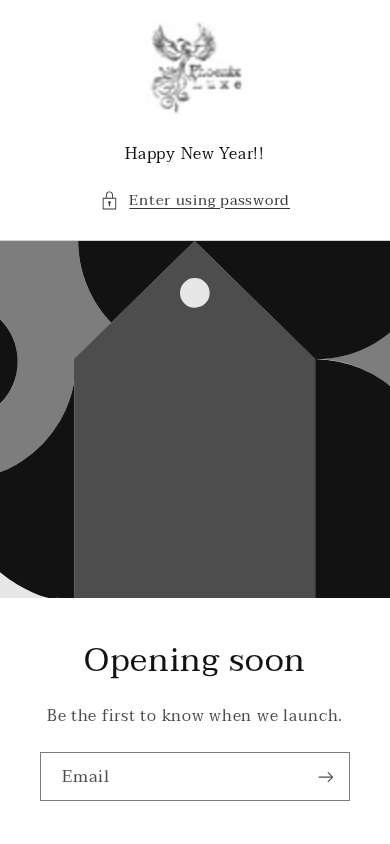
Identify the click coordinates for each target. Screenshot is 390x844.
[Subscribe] (326, 776)
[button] (195, 201)
